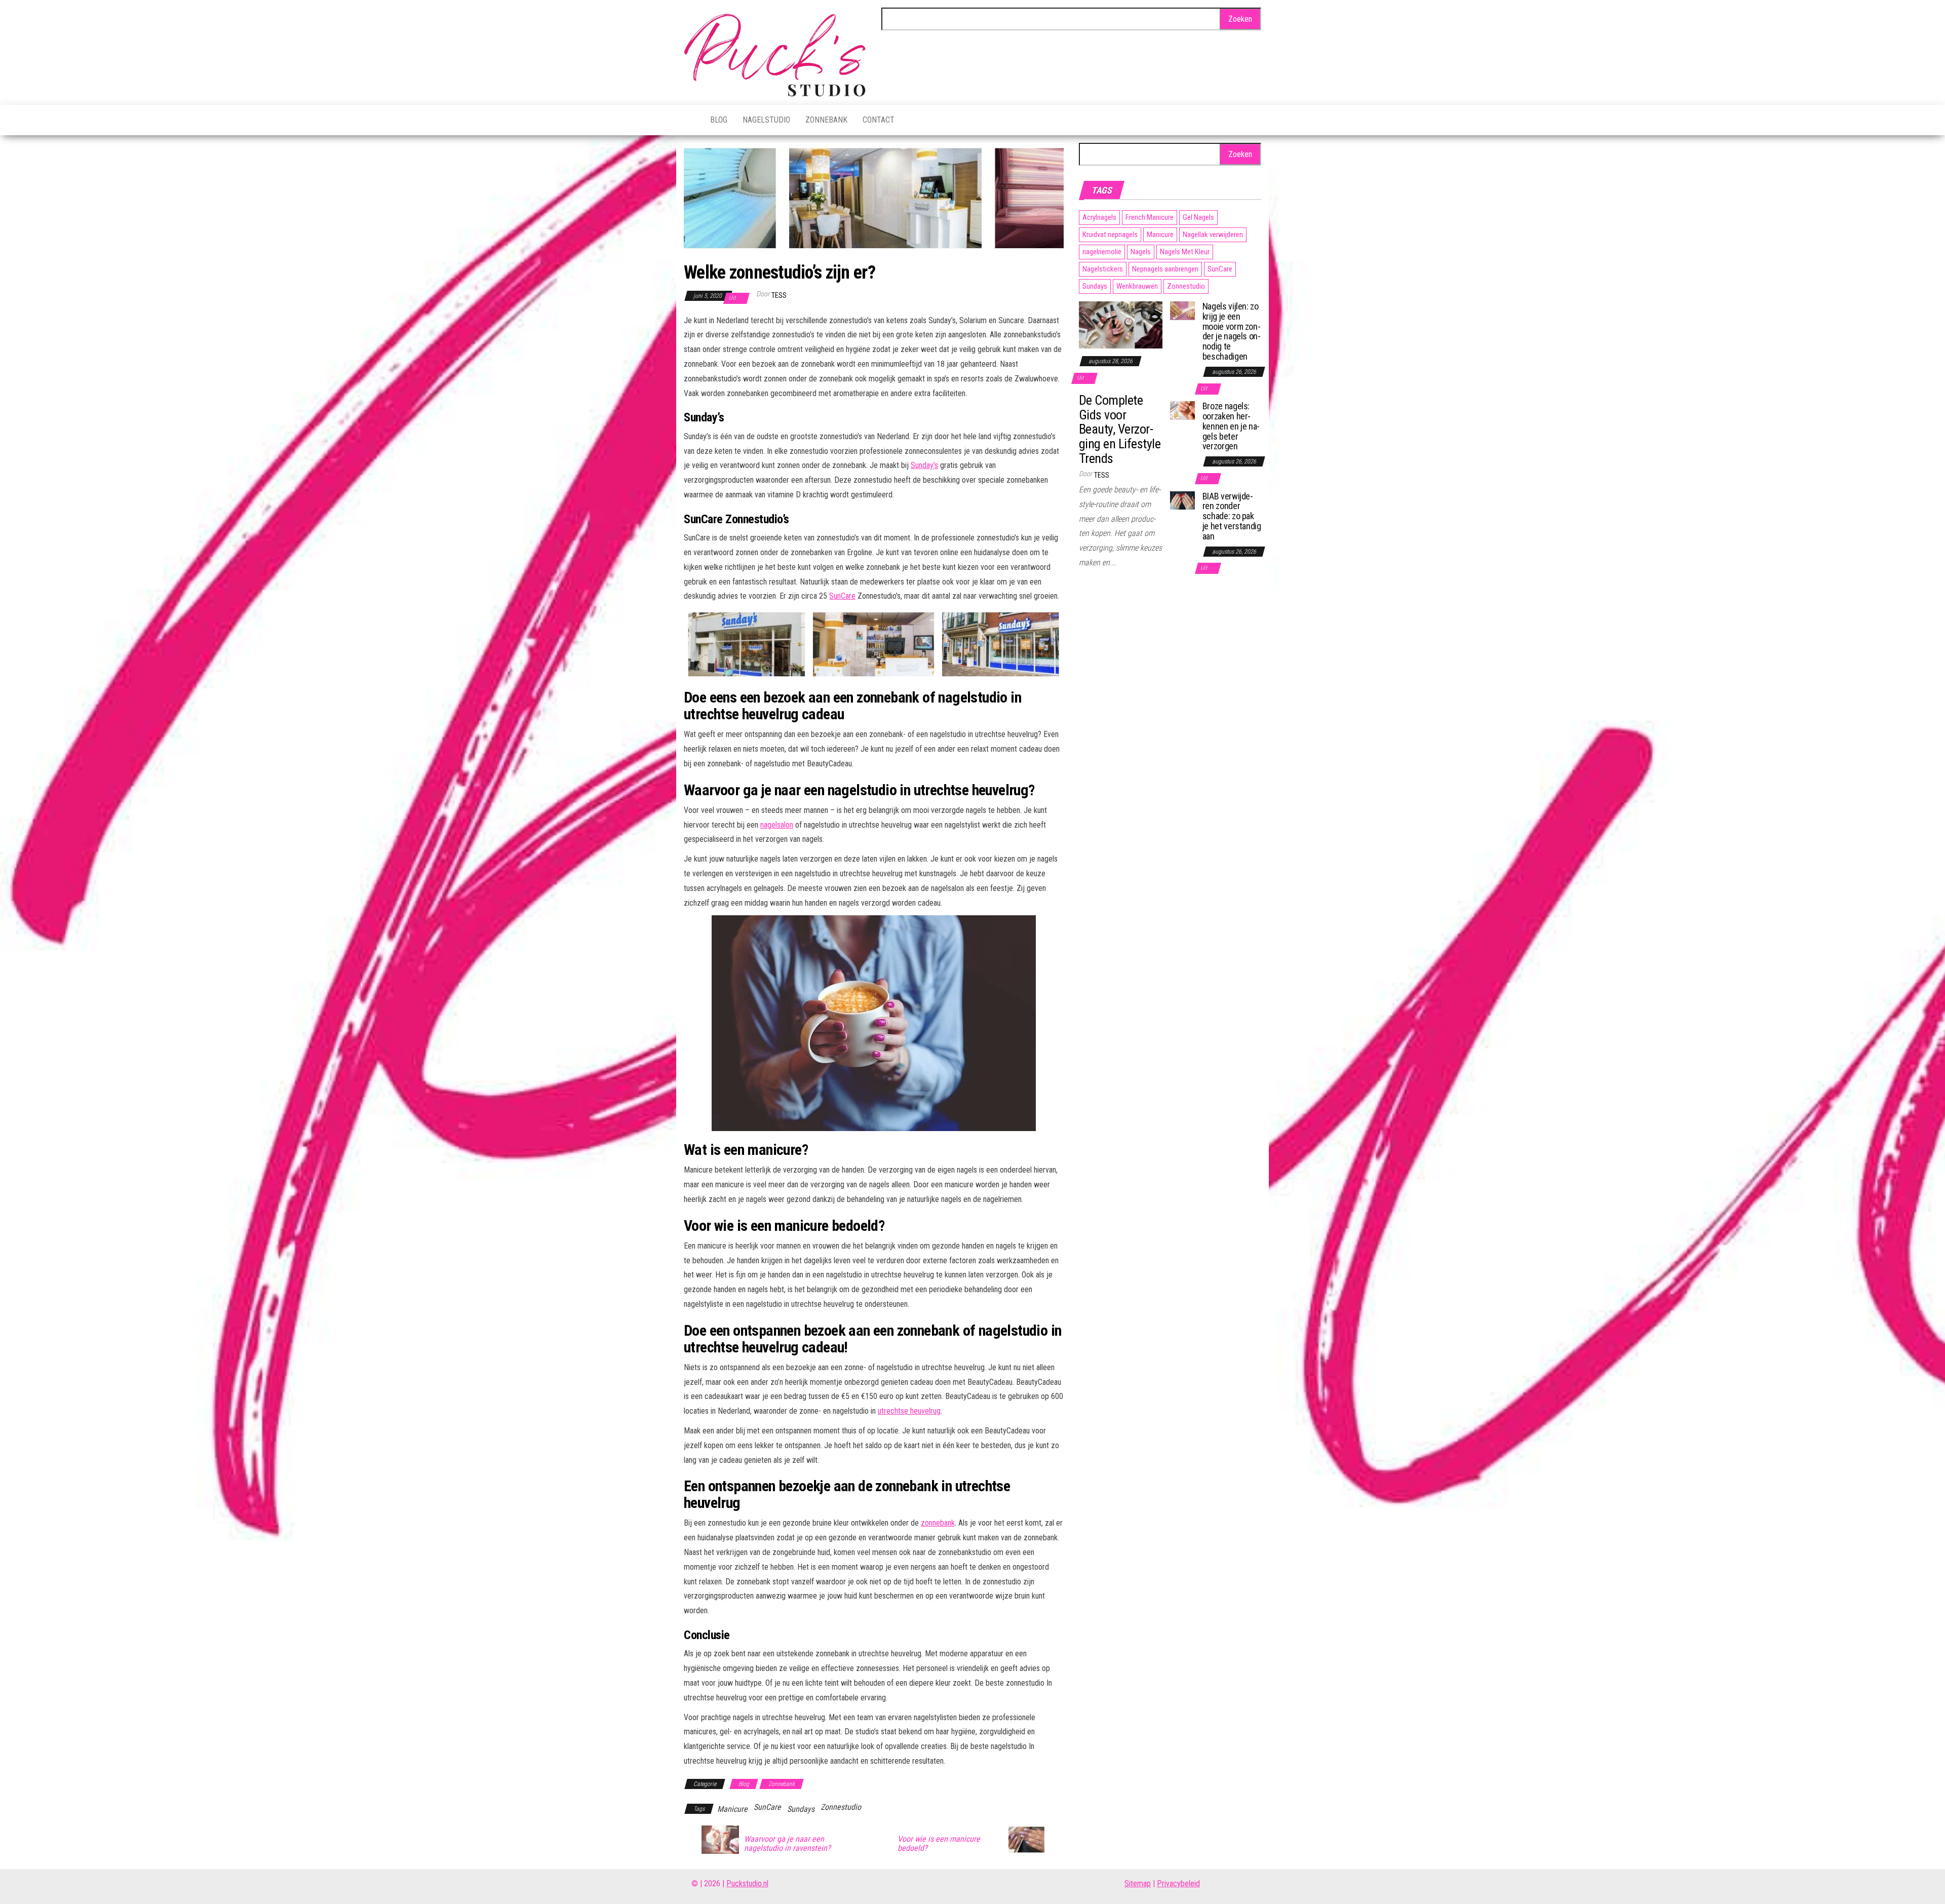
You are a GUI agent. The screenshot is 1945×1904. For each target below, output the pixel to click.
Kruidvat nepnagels (1110, 235)
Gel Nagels (1198, 217)
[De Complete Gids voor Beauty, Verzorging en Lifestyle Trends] (1121, 324)
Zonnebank (826, 120)
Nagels (1141, 252)
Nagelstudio (766, 120)
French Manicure (1150, 217)
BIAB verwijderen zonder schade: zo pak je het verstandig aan (1232, 516)
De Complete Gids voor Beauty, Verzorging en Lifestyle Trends (1120, 429)
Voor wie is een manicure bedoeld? (939, 1844)
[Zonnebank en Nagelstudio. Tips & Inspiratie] (689, 120)
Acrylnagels (1099, 217)
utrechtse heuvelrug (909, 1411)
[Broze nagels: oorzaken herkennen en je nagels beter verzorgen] (1182, 410)
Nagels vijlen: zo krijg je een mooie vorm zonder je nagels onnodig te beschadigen (1232, 331)
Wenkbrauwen (1137, 286)
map (1144, 1883)
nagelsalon (777, 825)
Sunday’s (924, 465)
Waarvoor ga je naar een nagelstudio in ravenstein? (787, 1844)
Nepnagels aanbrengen (1165, 269)
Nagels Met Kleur (1185, 252)
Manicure (732, 1809)
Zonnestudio (841, 1807)
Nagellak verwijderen (1213, 235)
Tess (779, 295)
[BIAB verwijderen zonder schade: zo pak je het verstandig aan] (1182, 500)
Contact (879, 120)
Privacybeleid (1178, 1883)
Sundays (801, 1809)
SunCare (842, 596)
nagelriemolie (1102, 252)
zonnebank (938, 1523)
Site (1131, 1883)
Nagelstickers (1103, 269)
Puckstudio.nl (747, 1883)
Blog (719, 120)
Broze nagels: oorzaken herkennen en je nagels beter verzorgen (1231, 426)
